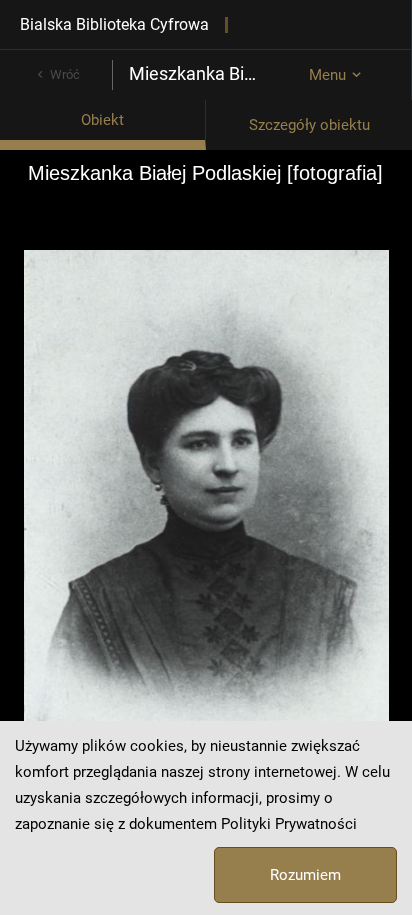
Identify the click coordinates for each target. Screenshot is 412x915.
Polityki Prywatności (289, 824)
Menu (327, 75)
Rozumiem (305, 875)
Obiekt (102, 120)
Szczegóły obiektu (309, 125)
